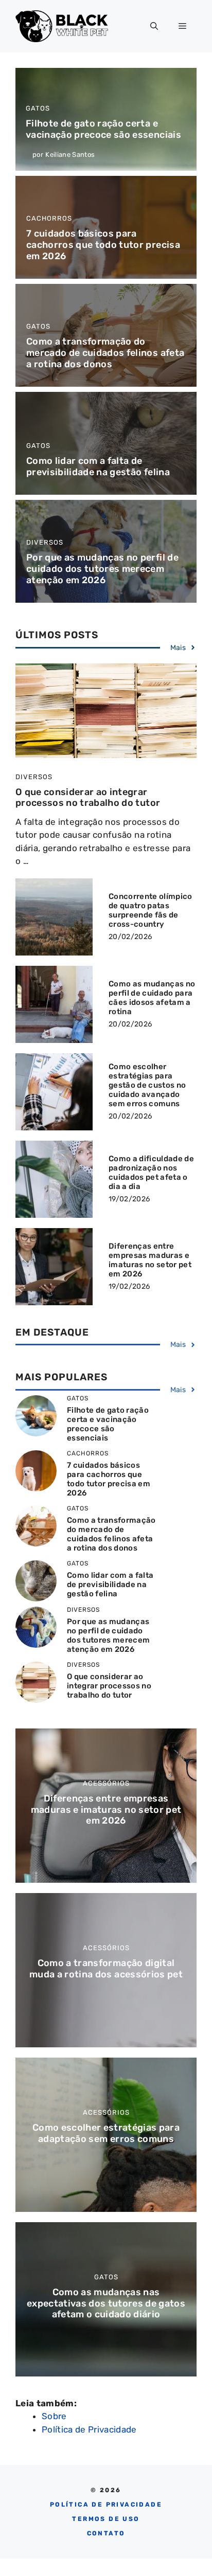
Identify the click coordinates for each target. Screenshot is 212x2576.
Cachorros (49, 218)
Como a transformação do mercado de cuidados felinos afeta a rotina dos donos (105, 353)
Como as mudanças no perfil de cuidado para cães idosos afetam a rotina (152, 998)
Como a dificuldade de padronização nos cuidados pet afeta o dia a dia (151, 1173)
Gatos (38, 108)
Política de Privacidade (89, 2429)
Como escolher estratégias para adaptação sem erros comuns (106, 2133)
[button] (154, 26)
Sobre (54, 2416)
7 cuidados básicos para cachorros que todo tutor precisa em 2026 (103, 245)
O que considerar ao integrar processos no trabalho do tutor (88, 798)
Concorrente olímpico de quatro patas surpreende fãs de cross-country (151, 910)
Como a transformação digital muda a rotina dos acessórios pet (106, 1969)
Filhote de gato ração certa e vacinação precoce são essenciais (103, 129)
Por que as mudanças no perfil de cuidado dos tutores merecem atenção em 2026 (102, 569)
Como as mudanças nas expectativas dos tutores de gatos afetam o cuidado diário (106, 2303)
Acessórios (106, 1783)
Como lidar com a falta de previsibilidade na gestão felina (98, 466)
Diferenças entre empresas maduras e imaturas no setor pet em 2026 (150, 1260)
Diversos (45, 542)
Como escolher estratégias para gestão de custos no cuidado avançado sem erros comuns (147, 1085)
